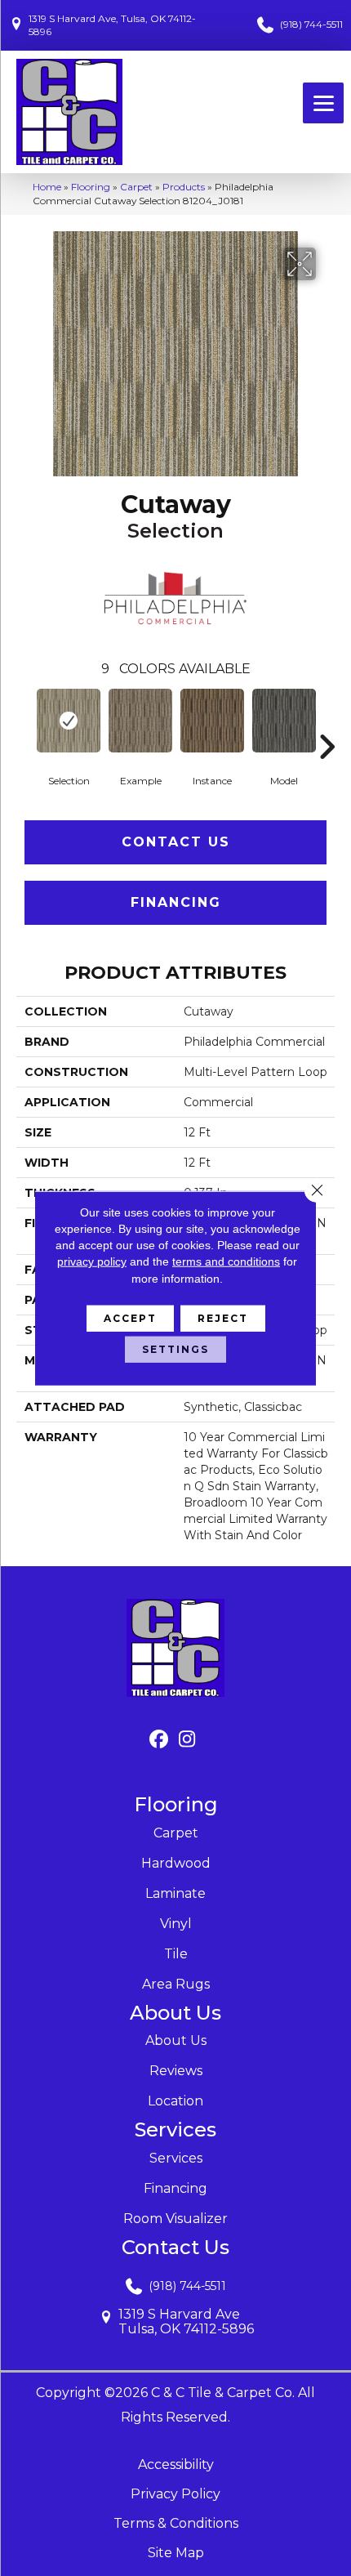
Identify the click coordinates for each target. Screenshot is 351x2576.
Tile (176, 1954)
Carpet (136, 187)
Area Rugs (176, 1984)
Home (47, 187)
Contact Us (176, 842)
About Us (176, 2040)
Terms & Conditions (176, 2523)
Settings (175, 1349)
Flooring (91, 187)
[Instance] (212, 721)
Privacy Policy (175, 2494)
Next (327, 722)
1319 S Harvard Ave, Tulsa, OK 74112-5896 (112, 25)
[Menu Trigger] (323, 103)
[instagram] (187, 1740)
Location (175, 2101)
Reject (223, 1318)
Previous (24, 722)
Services (176, 2158)
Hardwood (176, 1863)
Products (184, 187)
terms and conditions (226, 1261)
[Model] (284, 721)
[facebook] (159, 1740)
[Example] (140, 721)
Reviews (176, 2071)
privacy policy (92, 1261)
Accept (130, 1318)
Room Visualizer (175, 2219)
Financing (176, 902)
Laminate (175, 1893)
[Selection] (69, 721)
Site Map (176, 2553)
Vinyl (176, 1924)
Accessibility (176, 2464)
